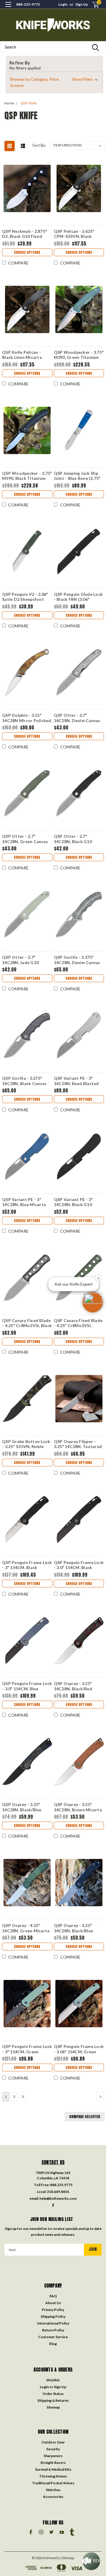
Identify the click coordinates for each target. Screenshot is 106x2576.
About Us (53, 2303)
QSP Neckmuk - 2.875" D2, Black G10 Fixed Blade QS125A (24, 234)
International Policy (53, 2323)
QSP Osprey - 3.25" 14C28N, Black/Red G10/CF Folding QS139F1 (73, 1686)
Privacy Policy (53, 2310)
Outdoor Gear (53, 2442)
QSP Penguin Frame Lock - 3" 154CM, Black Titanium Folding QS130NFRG (27, 1565)
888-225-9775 (28, 4)
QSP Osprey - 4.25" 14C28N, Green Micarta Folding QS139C (26, 1928)
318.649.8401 (58, 2192)
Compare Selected (85, 2117)
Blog (53, 2344)
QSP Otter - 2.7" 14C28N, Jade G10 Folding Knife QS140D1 (25, 960)
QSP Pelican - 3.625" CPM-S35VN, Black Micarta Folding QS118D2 (74, 234)
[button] (54, 82)
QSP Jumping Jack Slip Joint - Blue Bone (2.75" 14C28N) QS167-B (77, 476)
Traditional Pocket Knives (53, 2483)
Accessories (53, 2497)
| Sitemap (67, 2558)
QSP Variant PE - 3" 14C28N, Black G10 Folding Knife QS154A (76, 1202)
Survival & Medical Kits (53, 2469)
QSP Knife (29, 103)
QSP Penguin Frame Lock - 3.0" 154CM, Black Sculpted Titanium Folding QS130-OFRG (79, 1565)
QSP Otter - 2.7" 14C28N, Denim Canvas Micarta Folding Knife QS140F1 (77, 718)
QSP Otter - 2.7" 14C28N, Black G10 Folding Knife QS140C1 (77, 839)
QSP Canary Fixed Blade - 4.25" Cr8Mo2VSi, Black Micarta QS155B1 (27, 1323)
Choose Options (27, 252)
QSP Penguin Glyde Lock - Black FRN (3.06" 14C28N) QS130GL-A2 (78, 597)
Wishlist (53, 2380)
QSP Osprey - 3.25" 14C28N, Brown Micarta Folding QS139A (78, 1807)
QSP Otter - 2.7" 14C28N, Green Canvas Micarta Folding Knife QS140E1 (25, 839)
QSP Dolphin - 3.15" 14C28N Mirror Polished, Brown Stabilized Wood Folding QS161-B (27, 718)
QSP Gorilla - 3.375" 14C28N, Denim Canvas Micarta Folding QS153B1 (77, 960)
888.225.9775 (61, 2185)
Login (63, 4)
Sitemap (53, 2407)
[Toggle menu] (8, 8)
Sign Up (82, 4)
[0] (92, 5)
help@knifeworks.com (58, 2198)
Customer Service (53, 2337)
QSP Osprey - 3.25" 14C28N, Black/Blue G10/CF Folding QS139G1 (74, 1928)
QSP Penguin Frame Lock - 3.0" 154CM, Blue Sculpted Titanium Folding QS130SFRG (27, 1686)
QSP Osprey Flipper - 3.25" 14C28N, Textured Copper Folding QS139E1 (79, 1444)
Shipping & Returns (53, 2400)
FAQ (53, 2296)
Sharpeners (53, 2456)
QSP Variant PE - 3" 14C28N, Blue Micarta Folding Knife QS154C (24, 1202)
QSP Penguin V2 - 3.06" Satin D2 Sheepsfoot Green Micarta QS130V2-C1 (25, 597)
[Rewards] (91, 2561)
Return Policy (53, 2330)
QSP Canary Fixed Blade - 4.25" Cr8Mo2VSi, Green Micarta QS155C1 (78, 1323)
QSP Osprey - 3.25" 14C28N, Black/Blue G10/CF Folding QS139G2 (22, 1807)
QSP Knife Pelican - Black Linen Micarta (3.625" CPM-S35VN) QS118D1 (23, 355)
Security (53, 2449)
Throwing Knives (53, 2476)
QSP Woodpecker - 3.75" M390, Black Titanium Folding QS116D (27, 476)
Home (9, 103)
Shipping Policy (53, 2316)
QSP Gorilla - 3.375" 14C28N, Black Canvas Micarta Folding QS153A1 (24, 1081)
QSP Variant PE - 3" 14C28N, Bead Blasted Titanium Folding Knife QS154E (77, 1081)
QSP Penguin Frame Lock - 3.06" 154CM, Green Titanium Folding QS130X (79, 2049)
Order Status (53, 2394)
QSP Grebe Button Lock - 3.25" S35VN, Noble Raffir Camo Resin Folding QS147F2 (26, 1444)
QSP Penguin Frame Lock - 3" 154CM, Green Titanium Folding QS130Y (27, 2049)
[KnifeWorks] (53, 25)
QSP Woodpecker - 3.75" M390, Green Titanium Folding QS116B (79, 355)
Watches (53, 2490)
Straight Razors (53, 2463)
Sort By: (39, 145)
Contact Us (53, 2162)
